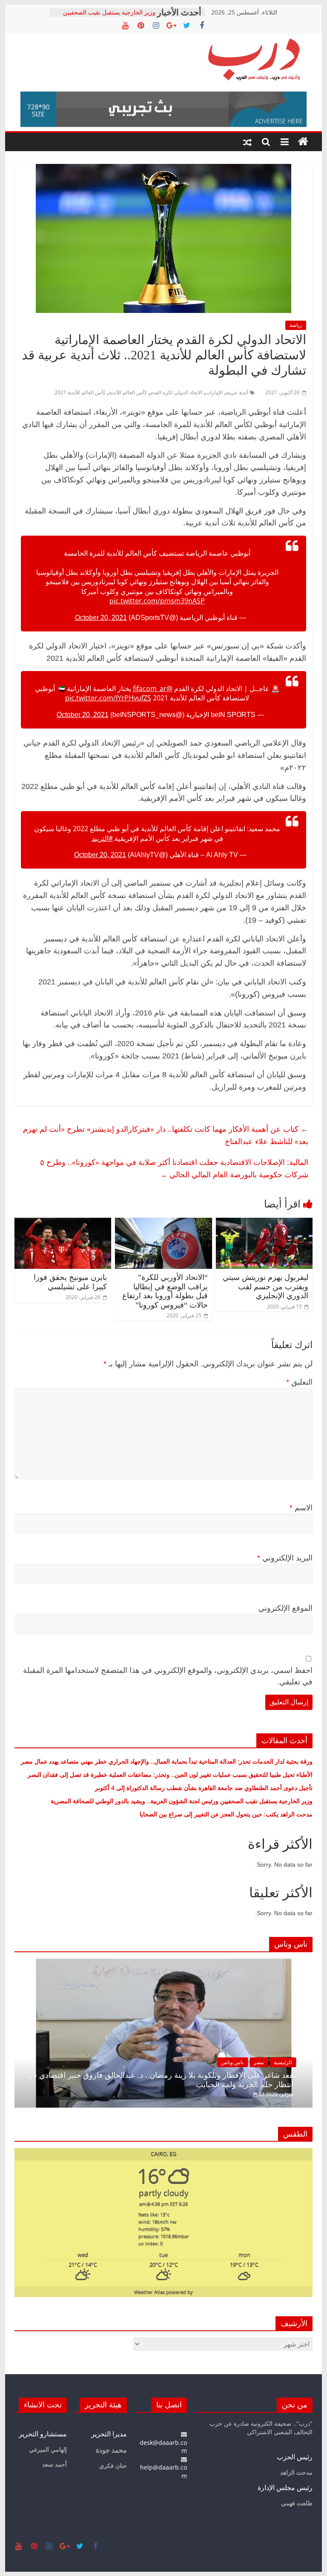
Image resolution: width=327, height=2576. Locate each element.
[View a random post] (247, 142)
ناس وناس (282, 2062)
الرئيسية (34, 2062)
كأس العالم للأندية (128, 392)
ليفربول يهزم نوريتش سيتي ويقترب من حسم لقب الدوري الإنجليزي (265, 1287)
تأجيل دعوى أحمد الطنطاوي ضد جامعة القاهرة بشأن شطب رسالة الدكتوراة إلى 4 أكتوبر (204, 1788)
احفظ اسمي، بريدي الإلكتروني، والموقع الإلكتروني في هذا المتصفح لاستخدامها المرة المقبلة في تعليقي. (168, 1676)
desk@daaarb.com (163, 2447)
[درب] (303, 142)
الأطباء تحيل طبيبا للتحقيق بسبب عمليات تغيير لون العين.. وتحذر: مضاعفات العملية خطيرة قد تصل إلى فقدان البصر (169, 1774)
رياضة (296, 325)
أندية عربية (237, 392)
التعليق (299, 1382)
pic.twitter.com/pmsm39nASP (157, 601)
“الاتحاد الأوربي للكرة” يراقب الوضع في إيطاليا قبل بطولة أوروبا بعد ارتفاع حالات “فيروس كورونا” (165, 1291)
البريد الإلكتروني (285, 1558)
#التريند (102, 838)
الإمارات (214, 392)
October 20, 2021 (101, 618)
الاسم (301, 1508)
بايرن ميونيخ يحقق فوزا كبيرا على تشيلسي (70, 1282)
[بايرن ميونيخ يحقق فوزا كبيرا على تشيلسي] (63, 1223)
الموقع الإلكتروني (285, 1608)
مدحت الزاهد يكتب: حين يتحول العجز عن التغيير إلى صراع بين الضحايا (226, 1814)
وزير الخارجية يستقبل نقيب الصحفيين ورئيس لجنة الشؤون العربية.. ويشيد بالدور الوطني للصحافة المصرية (181, 1801)
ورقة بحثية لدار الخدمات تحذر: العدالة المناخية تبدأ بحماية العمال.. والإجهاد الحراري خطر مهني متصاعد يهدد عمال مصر (167, 1761)
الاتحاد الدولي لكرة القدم (176, 392)
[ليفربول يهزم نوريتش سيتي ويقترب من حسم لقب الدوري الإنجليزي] (264, 1223)
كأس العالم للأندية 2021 (80, 392)
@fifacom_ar (153, 688)
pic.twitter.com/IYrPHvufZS (108, 698)
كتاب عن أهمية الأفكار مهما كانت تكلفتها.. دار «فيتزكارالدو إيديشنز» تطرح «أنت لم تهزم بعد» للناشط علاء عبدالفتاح (166, 1135)
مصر (308, 2062)
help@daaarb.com (163, 2471)
